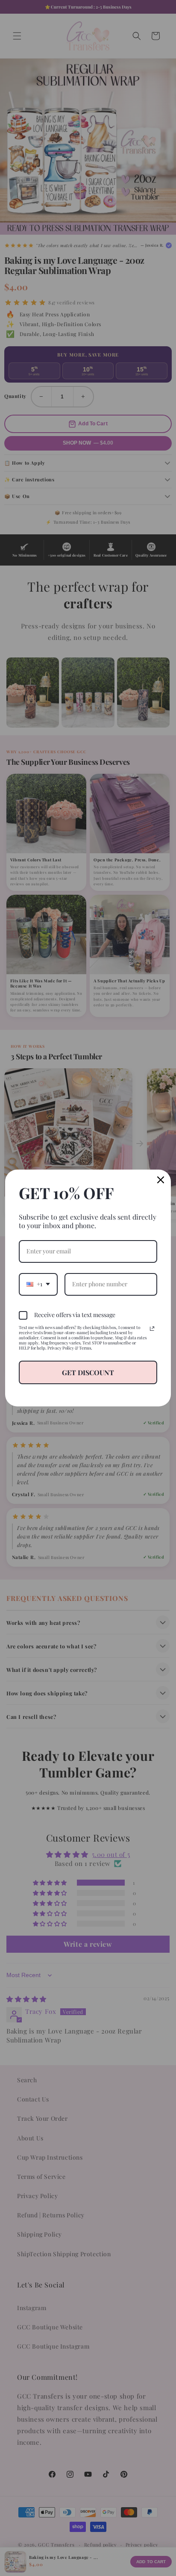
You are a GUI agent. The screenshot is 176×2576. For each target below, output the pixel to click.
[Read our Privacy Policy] (152, 1329)
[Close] (161, 1180)
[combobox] (38, 1284)
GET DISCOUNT (88, 1372)
